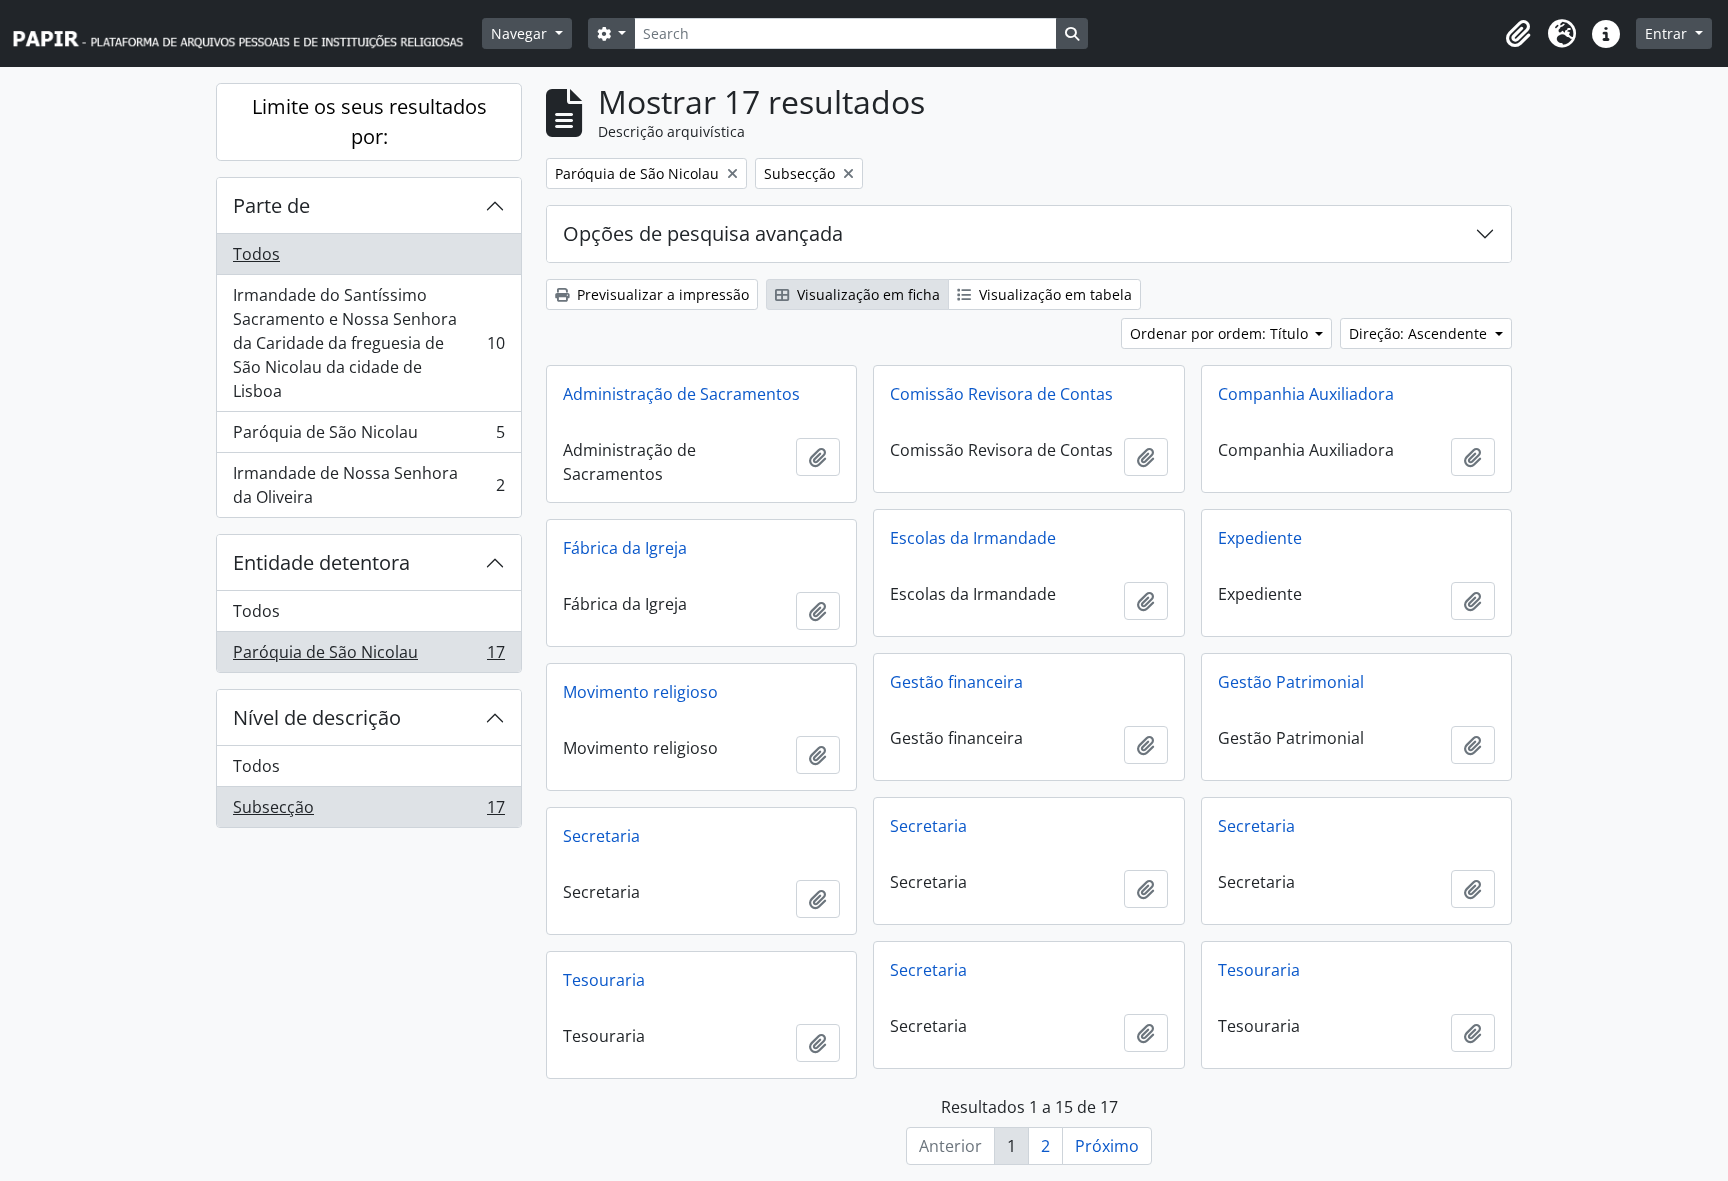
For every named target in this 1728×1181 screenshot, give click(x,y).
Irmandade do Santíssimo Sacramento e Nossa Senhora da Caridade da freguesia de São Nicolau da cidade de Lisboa (368, 343)
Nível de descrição (317, 717)
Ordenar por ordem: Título (1221, 333)
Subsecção (368, 811)
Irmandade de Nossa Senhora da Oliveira (368, 485)
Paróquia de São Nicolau (368, 437)
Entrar (1668, 33)
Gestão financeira (956, 682)
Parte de (271, 205)
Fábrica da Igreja (625, 548)
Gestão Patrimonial (1291, 682)
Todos (256, 254)
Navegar (521, 33)
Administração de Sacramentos (681, 394)
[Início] (247, 33)
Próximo (1107, 1146)
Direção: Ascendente (1420, 333)
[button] (1518, 34)
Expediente (1260, 538)
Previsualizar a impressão (661, 294)
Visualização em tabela (1053, 294)
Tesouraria (1259, 970)
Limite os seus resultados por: (369, 121)
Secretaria (928, 826)
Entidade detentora (321, 562)
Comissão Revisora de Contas (1001, 394)
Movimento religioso (640, 692)
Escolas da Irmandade (973, 538)
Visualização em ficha (866, 294)
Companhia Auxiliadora (1306, 394)
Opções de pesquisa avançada (703, 233)
